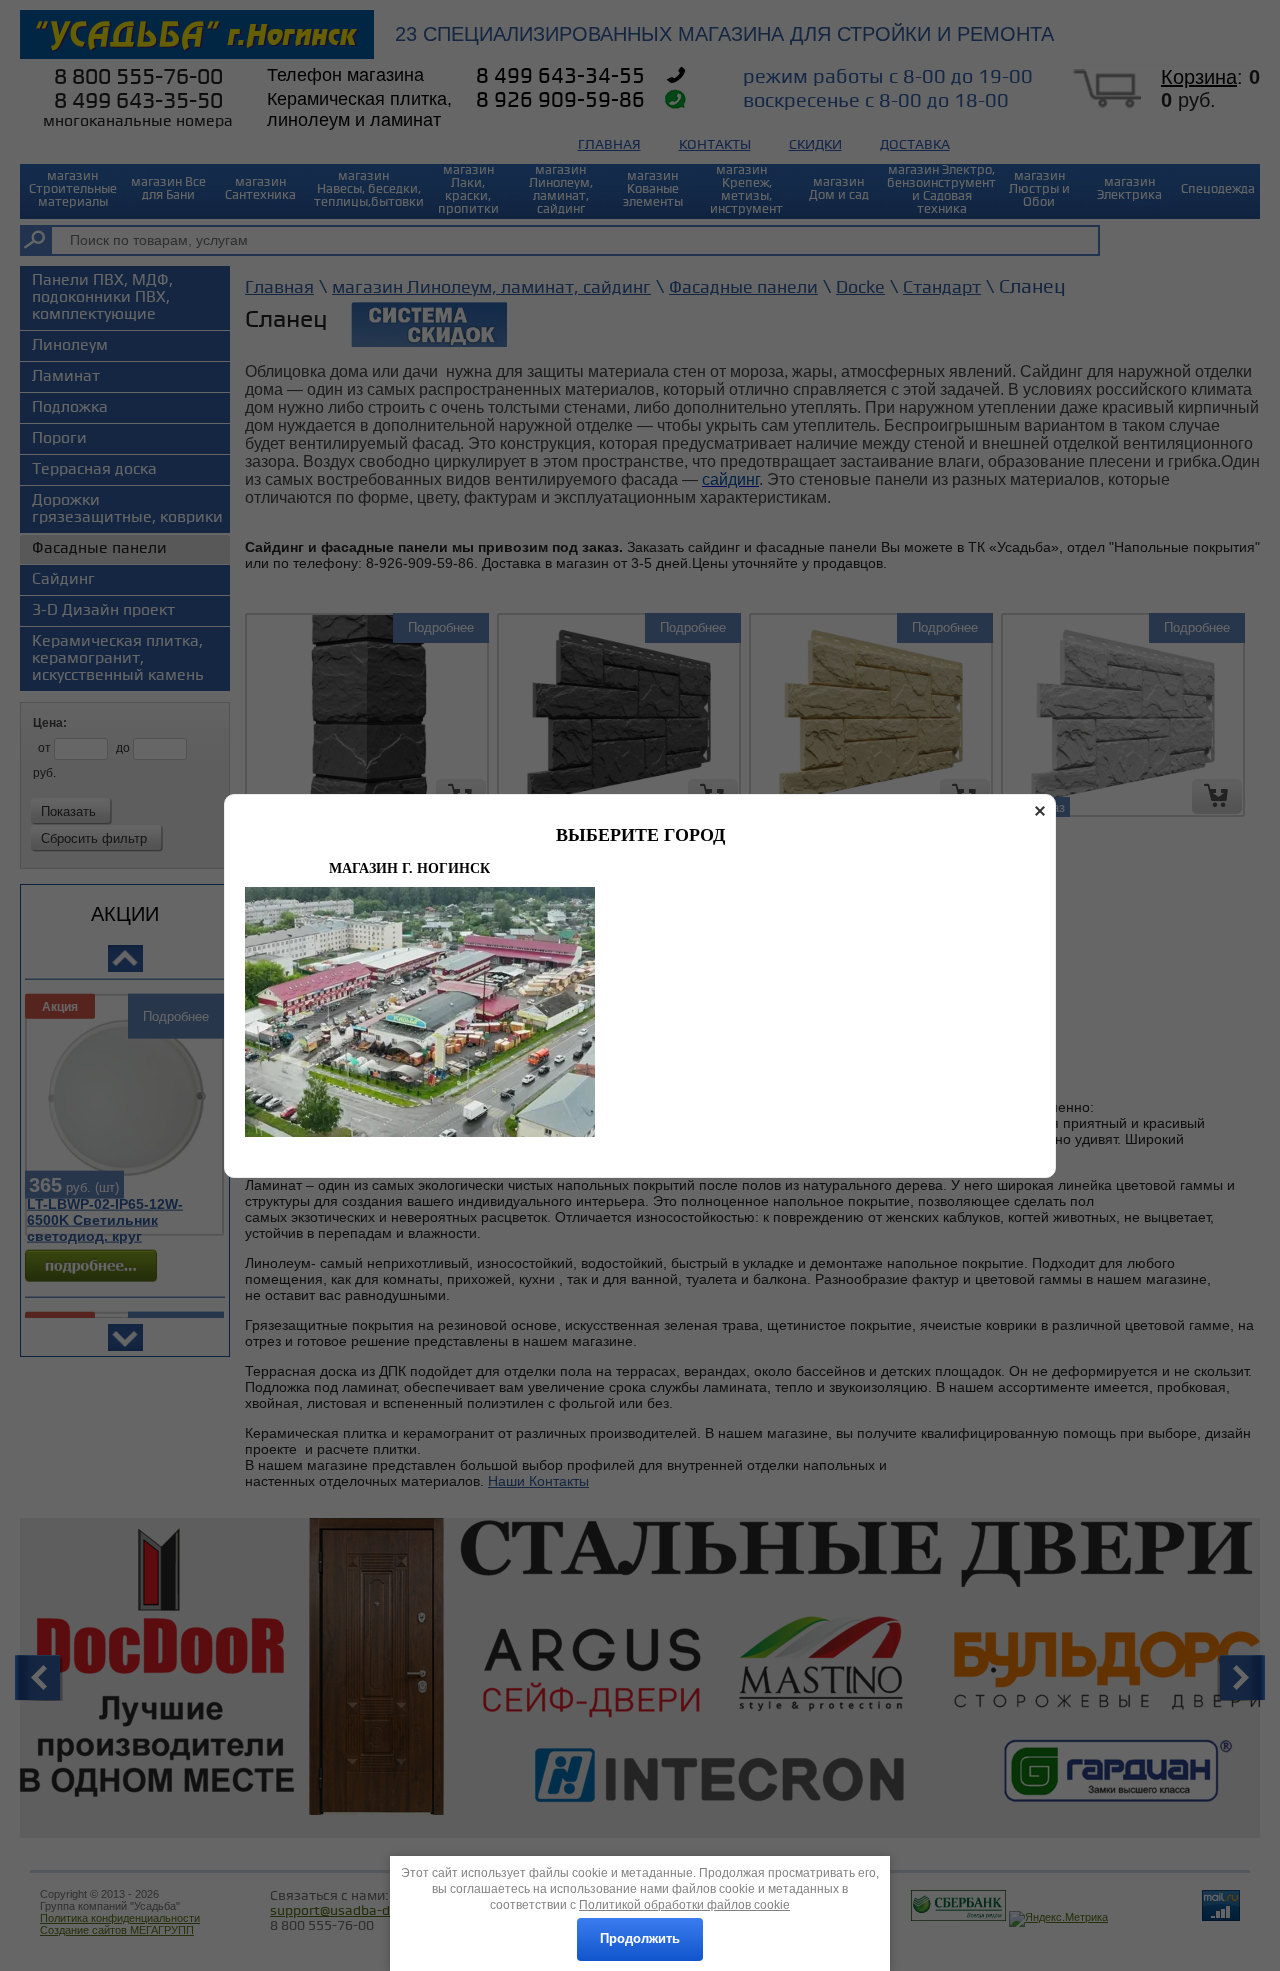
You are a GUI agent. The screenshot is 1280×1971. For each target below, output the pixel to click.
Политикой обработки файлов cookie (684, 1905)
